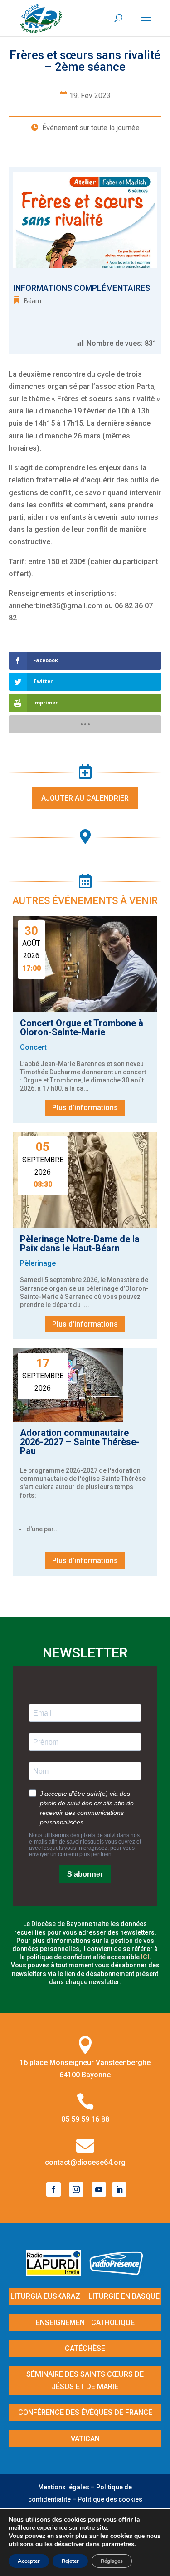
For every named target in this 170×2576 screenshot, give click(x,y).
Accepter (29, 2561)
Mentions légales (64, 2487)
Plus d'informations (85, 1108)
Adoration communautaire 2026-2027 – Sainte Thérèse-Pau (80, 1442)
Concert (33, 1047)
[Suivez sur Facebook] (53, 2189)
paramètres (118, 2544)
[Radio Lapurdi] (57, 2273)
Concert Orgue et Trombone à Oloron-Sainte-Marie (82, 1027)
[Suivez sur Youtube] (99, 2189)
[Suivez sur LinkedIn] (119, 2189)
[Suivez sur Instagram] (76, 2189)
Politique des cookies (110, 2499)
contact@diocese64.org (85, 2162)
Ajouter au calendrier (85, 798)
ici (145, 1957)
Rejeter (70, 2561)
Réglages (112, 2561)
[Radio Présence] (117, 2273)
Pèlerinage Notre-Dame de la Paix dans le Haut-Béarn (80, 1244)
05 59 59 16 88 (85, 2119)
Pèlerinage (38, 1263)
